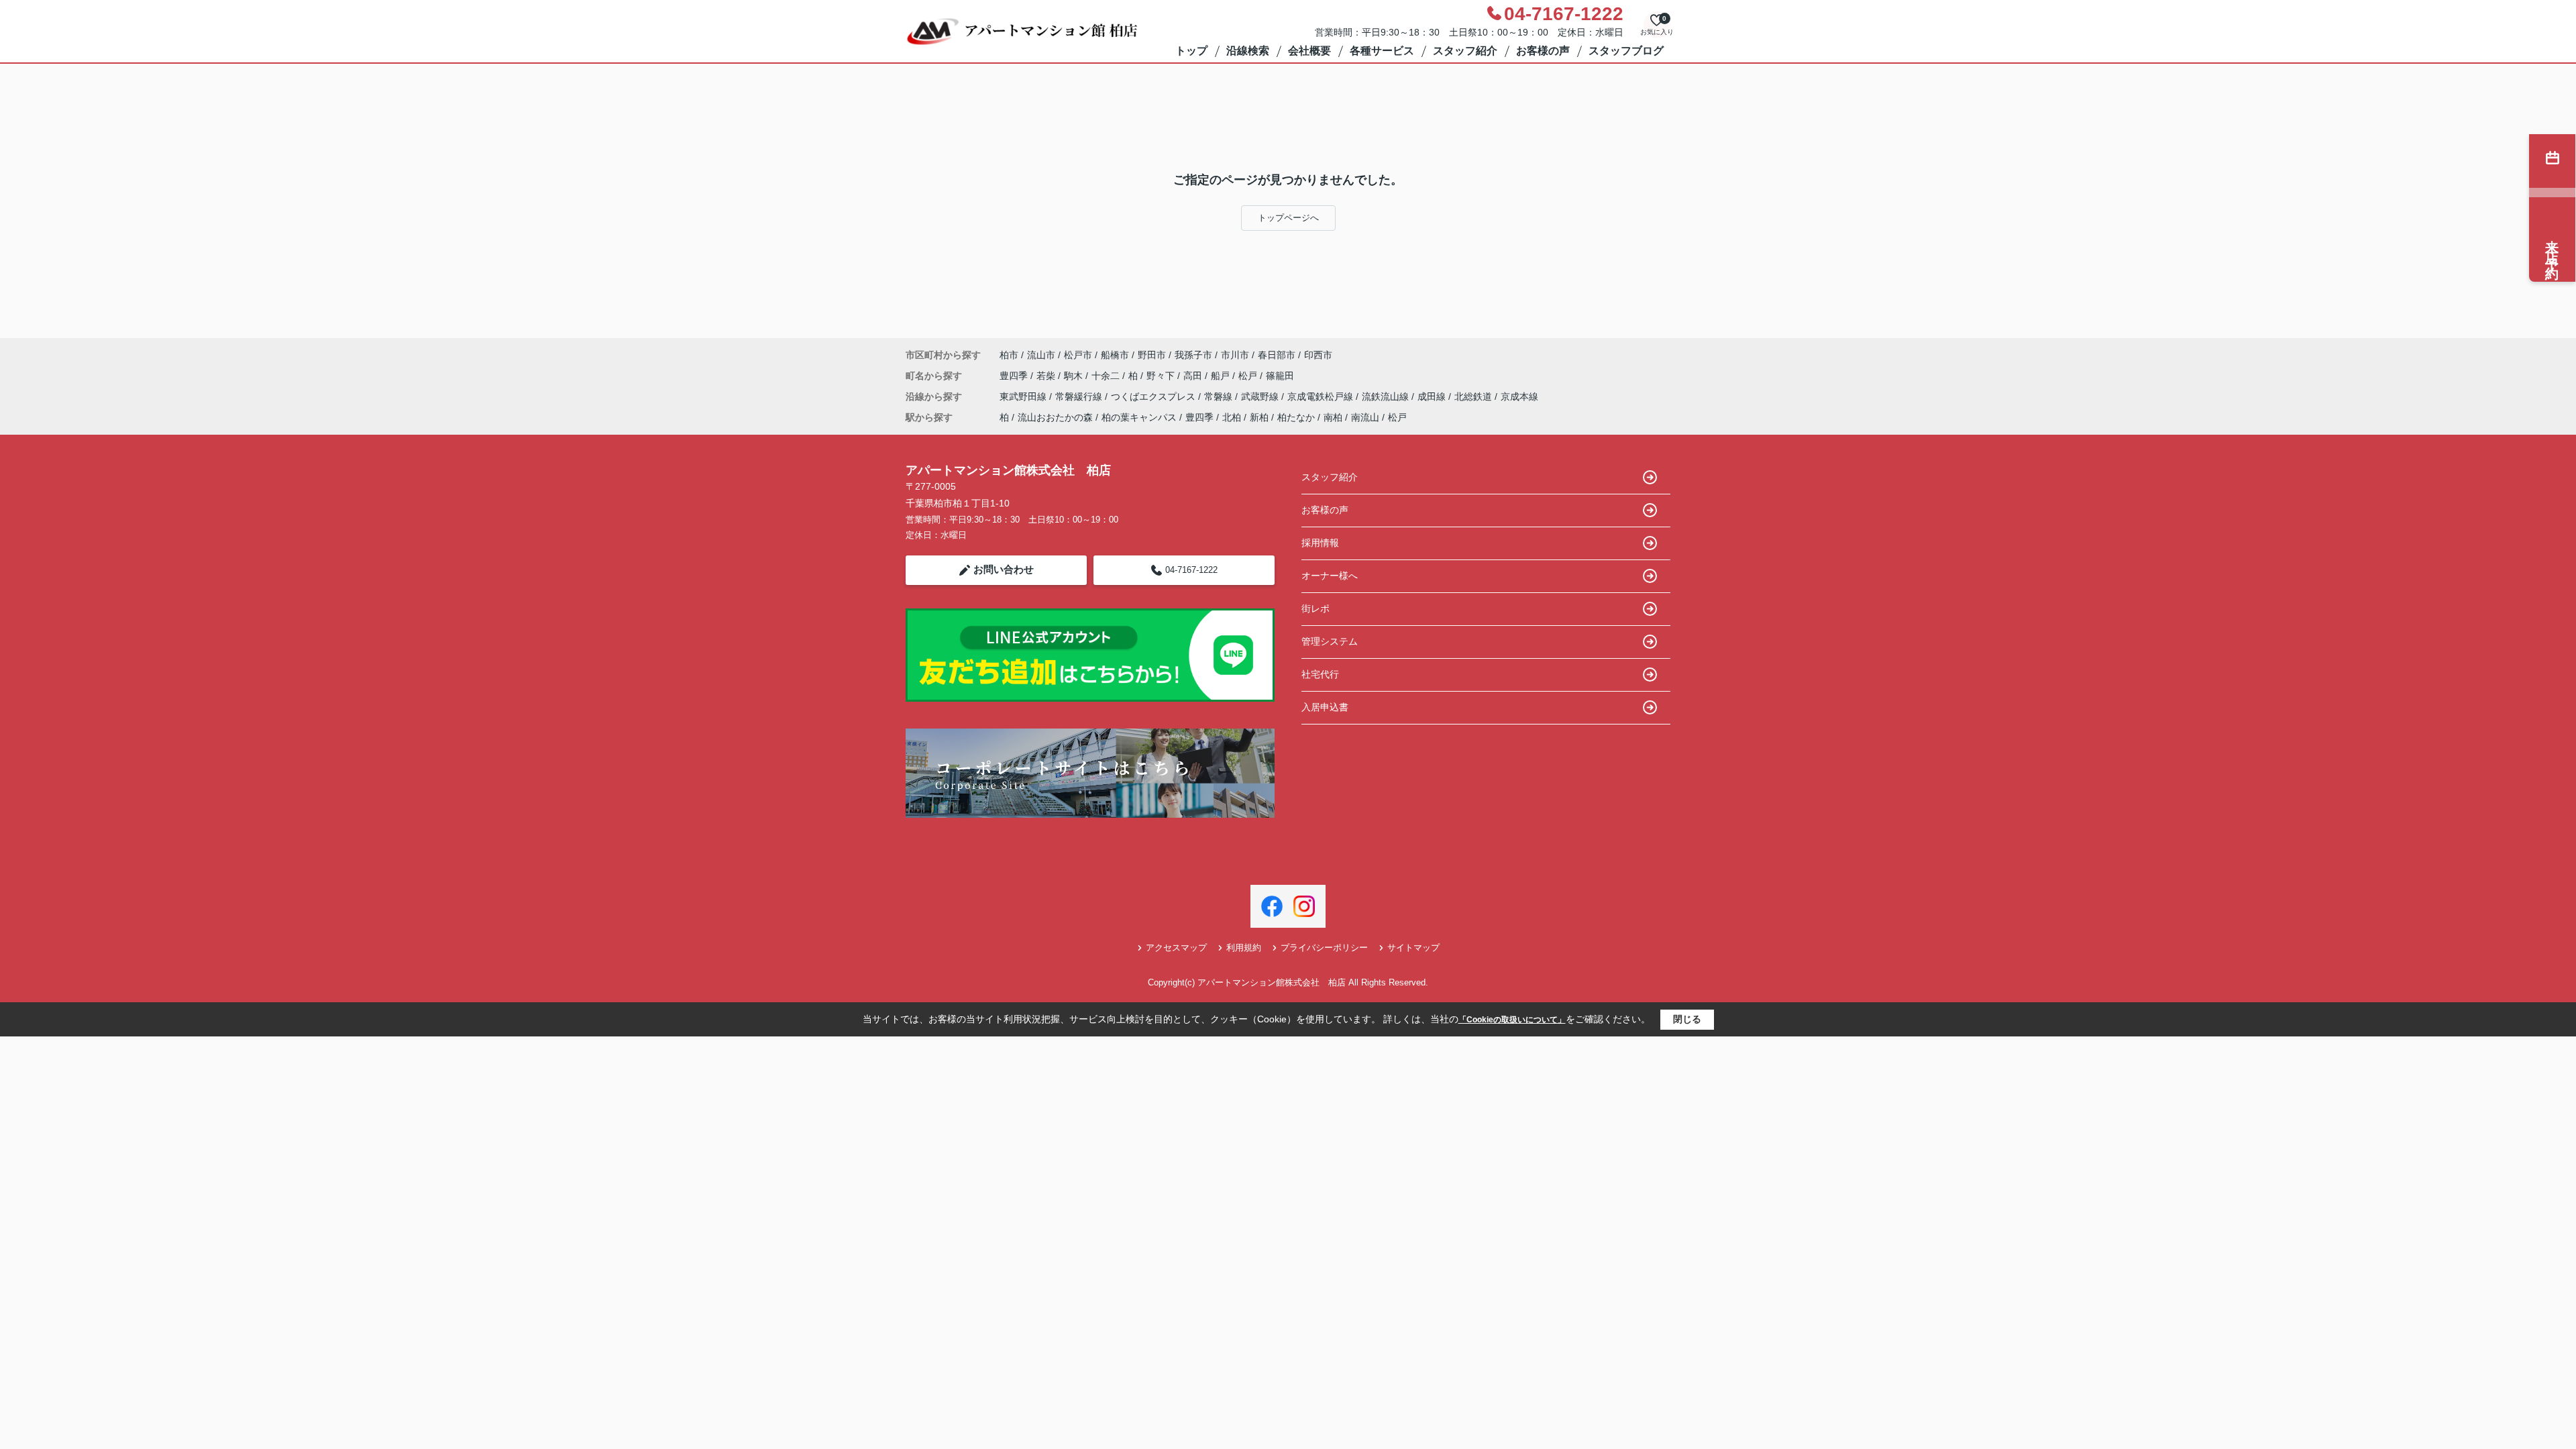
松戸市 (1078, 355)
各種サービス (1382, 51)
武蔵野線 (1261, 396)
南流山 (1365, 417)
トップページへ (1288, 218)
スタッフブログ (1626, 51)
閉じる (1687, 1019)
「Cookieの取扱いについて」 (1512, 1020)
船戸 (1222, 376)
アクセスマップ (1176, 948)
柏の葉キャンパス (1139, 417)
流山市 (1041, 355)
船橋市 (1115, 355)
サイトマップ (1413, 948)
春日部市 (1277, 355)
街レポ (1316, 608)
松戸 (1249, 376)
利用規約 (1244, 948)
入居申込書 (1325, 707)
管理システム (1330, 641)
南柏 (1333, 417)
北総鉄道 (1474, 396)
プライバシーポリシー (1324, 948)
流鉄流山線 (1387, 396)
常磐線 (1220, 396)
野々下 (1162, 376)
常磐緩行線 (1080, 396)
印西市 (1318, 355)
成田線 (1433, 396)
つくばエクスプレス (1155, 396)
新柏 (1259, 417)
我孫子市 (1193, 355)
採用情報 (1320, 543)
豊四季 (1015, 376)
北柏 (1232, 417)
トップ (1191, 51)
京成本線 (1519, 396)
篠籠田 (1280, 376)
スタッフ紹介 (1465, 51)
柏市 (1009, 355)
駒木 (1075, 376)
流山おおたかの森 (1055, 417)
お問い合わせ (1004, 569)
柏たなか (1296, 417)
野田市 (1152, 355)
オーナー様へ (1330, 576)
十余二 (1107, 376)
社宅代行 (1320, 674)
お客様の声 (1543, 51)
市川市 (1235, 355)
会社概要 (1309, 51)
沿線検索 (1248, 51)
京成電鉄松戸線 (1322, 396)
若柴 (1047, 376)
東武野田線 (1024, 396)
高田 (1194, 376)
